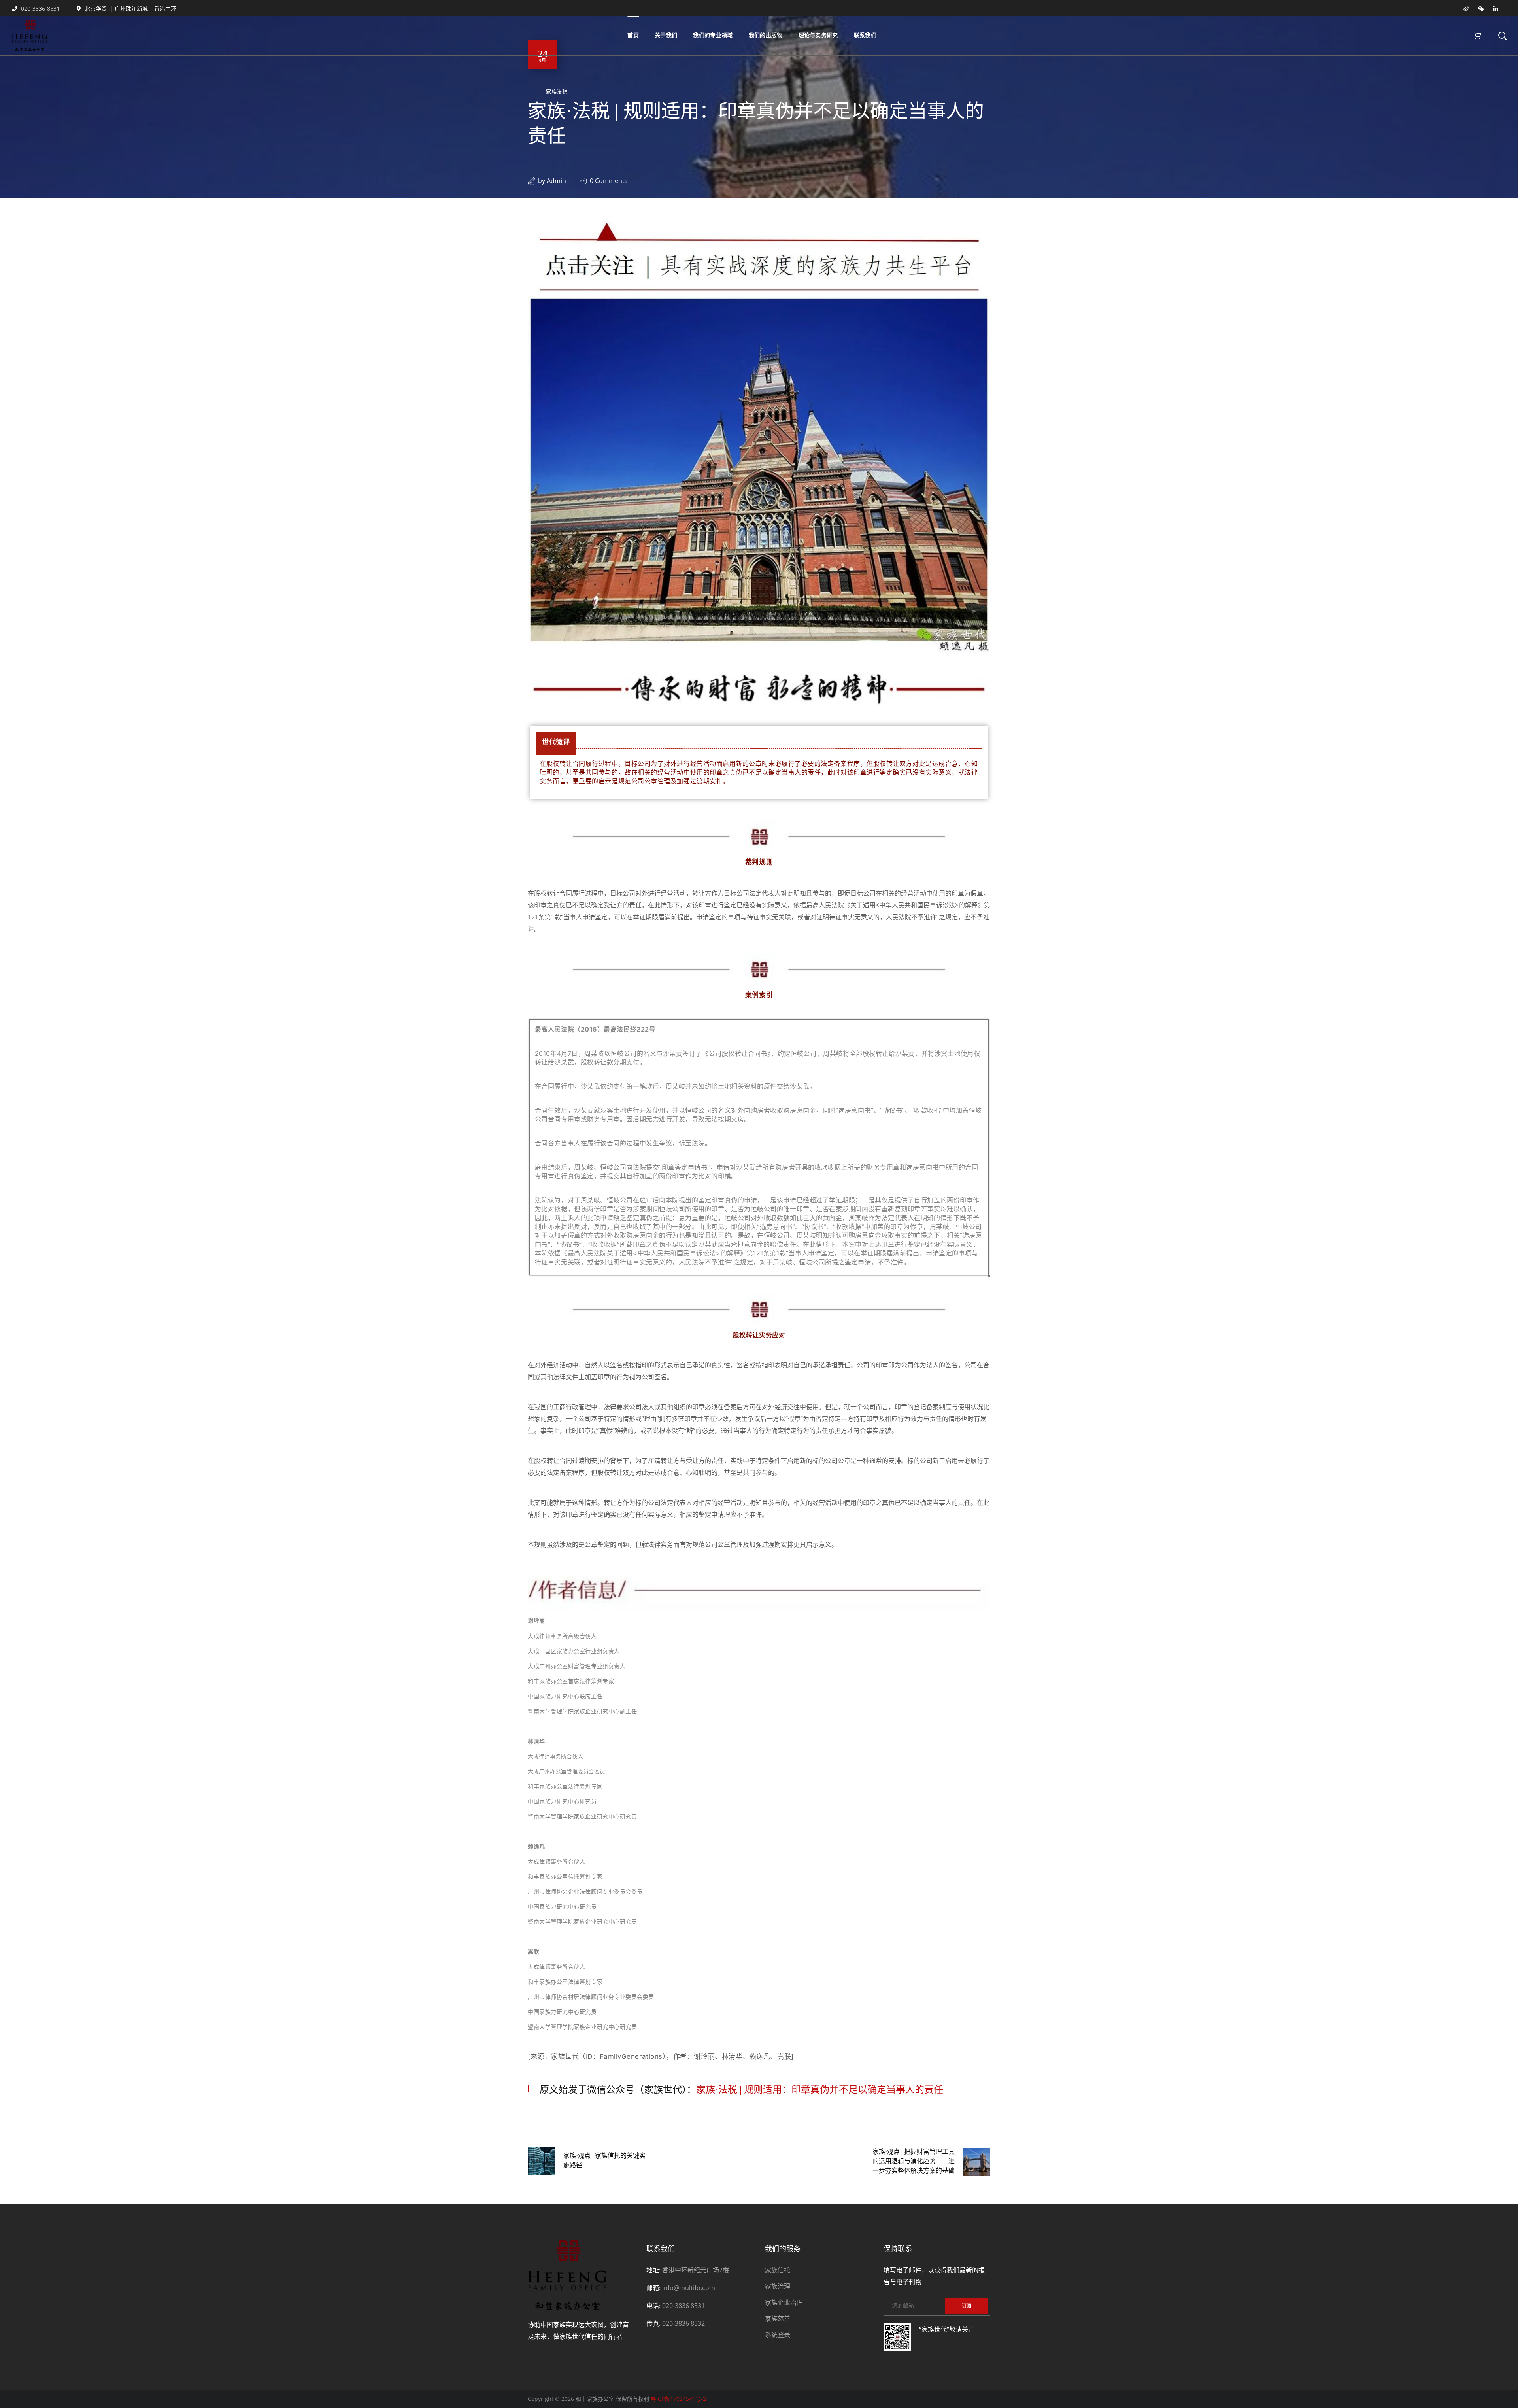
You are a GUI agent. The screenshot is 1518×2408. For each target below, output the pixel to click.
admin (556, 181)
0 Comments (609, 181)
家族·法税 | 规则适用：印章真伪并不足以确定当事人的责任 (820, 2090)
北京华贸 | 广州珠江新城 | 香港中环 (130, 9)
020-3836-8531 (40, 9)
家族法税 (557, 92)
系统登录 (778, 2335)
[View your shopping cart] (1477, 36)
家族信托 (778, 2270)
